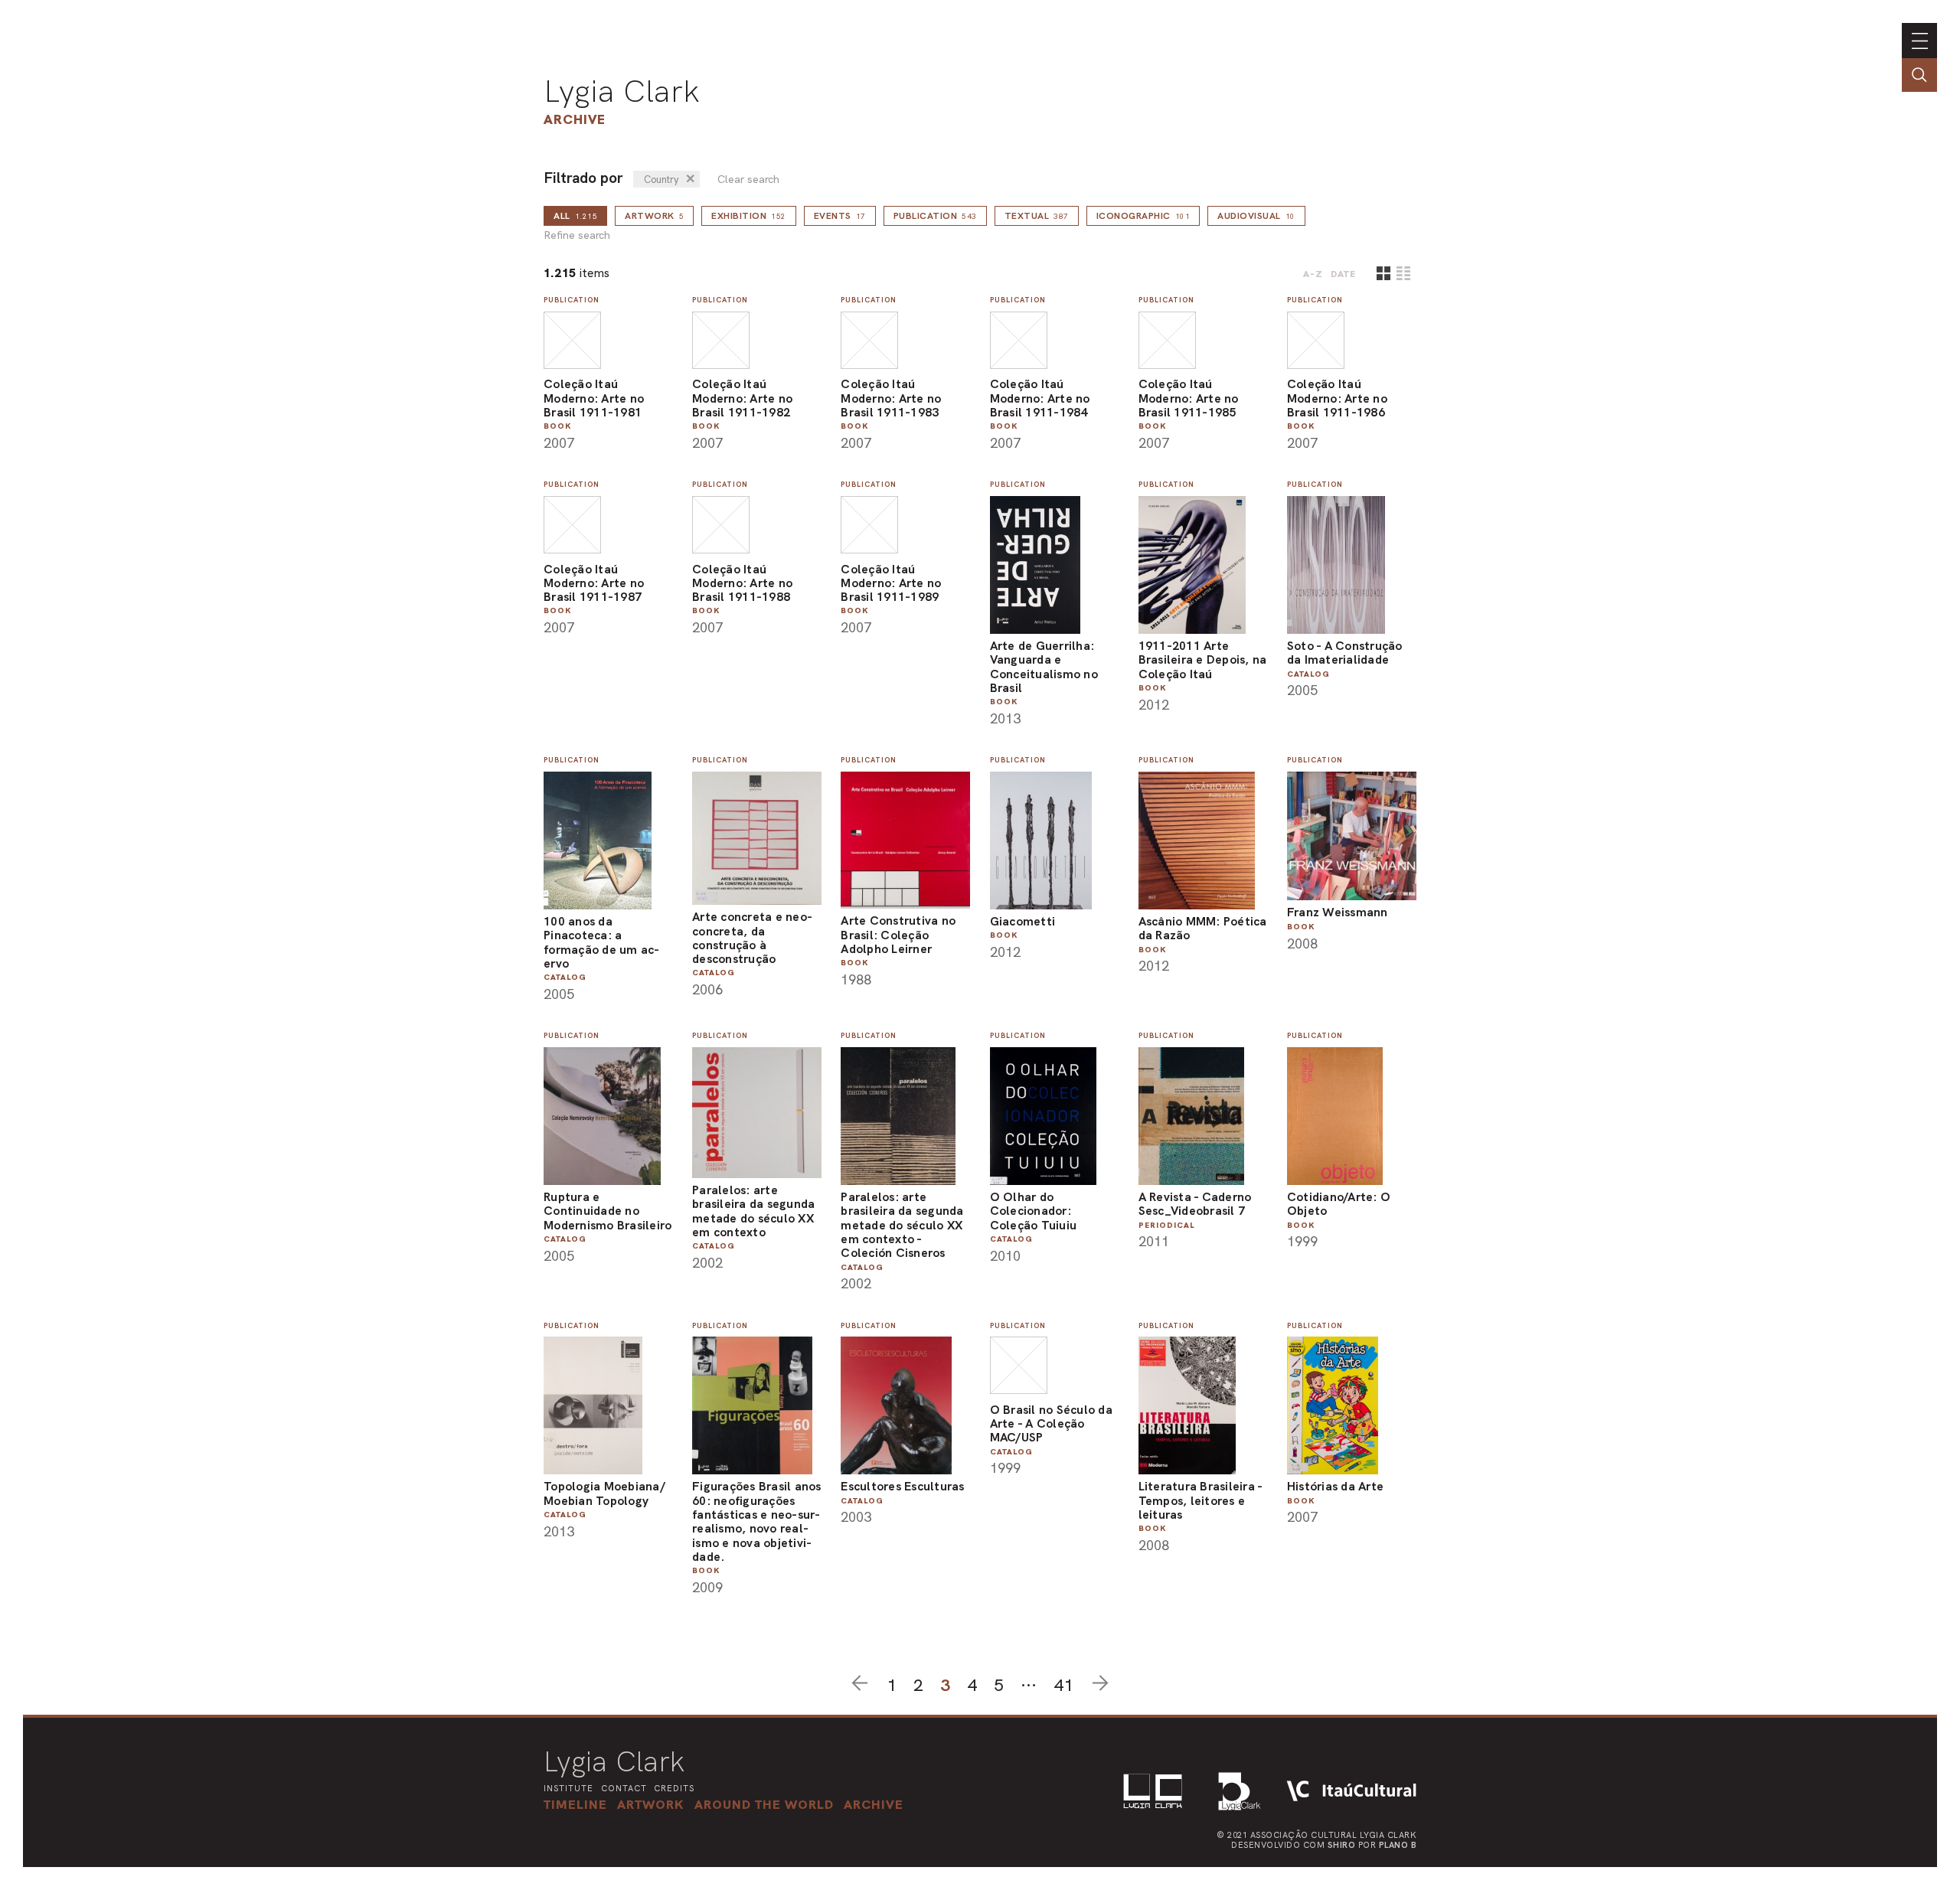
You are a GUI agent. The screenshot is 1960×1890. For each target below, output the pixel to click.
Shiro (1342, 1845)
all (575, 216)
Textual (1037, 216)
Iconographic (1143, 216)
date (1343, 274)
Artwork (654, 216)
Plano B (1398, 1845)
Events (840, 216)
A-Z (1313, 274)
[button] (764, 1804)
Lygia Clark (622, 91)
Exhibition (749, 216)
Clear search (748, 180)
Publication (935, 216)
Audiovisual (1256, 216)
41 (1063, 1685)
